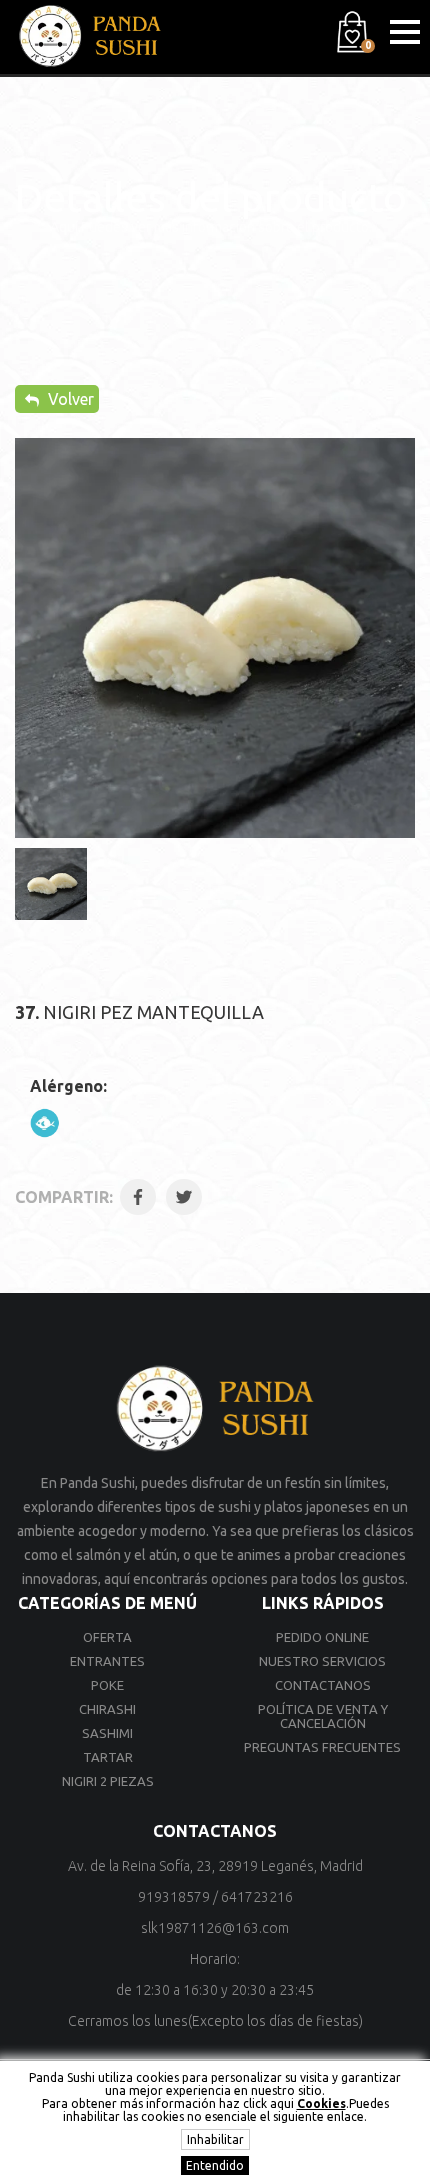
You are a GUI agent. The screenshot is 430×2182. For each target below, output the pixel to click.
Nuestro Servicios (322, 1661)
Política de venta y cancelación (323, 1716)
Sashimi (107, 1733)
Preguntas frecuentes (322, 1747)
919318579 (174, 1897)
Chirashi (107, 1709)
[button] (405, 32)
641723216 (257, 1897)
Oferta (107, 1637)
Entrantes (107, 1661)
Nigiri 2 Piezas (108, 1781)
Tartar (108, 1757)
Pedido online (322, 1637)
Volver (69, 399)
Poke (107, 1685)
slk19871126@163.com (215, 1928)
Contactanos (323, 1685)
